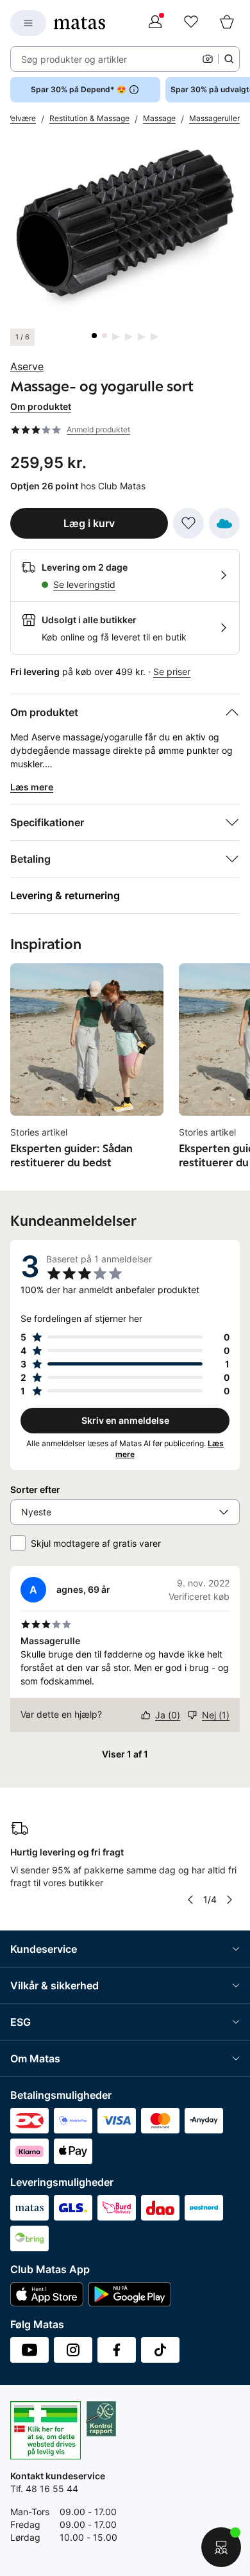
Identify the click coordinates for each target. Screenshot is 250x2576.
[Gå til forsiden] (79, 23)
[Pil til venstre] (190, 1900)
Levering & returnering (65, 895)
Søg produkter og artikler (74, 59)
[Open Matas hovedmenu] (28, 23)
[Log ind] (155, 23)
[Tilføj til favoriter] (188, 523)
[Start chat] (221, 2547)
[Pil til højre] (229, 1900)
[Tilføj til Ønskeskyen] (224, 523)
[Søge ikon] (229, 59)
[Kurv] (227, 23)
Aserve (27, 366)
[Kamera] (208, 59)
